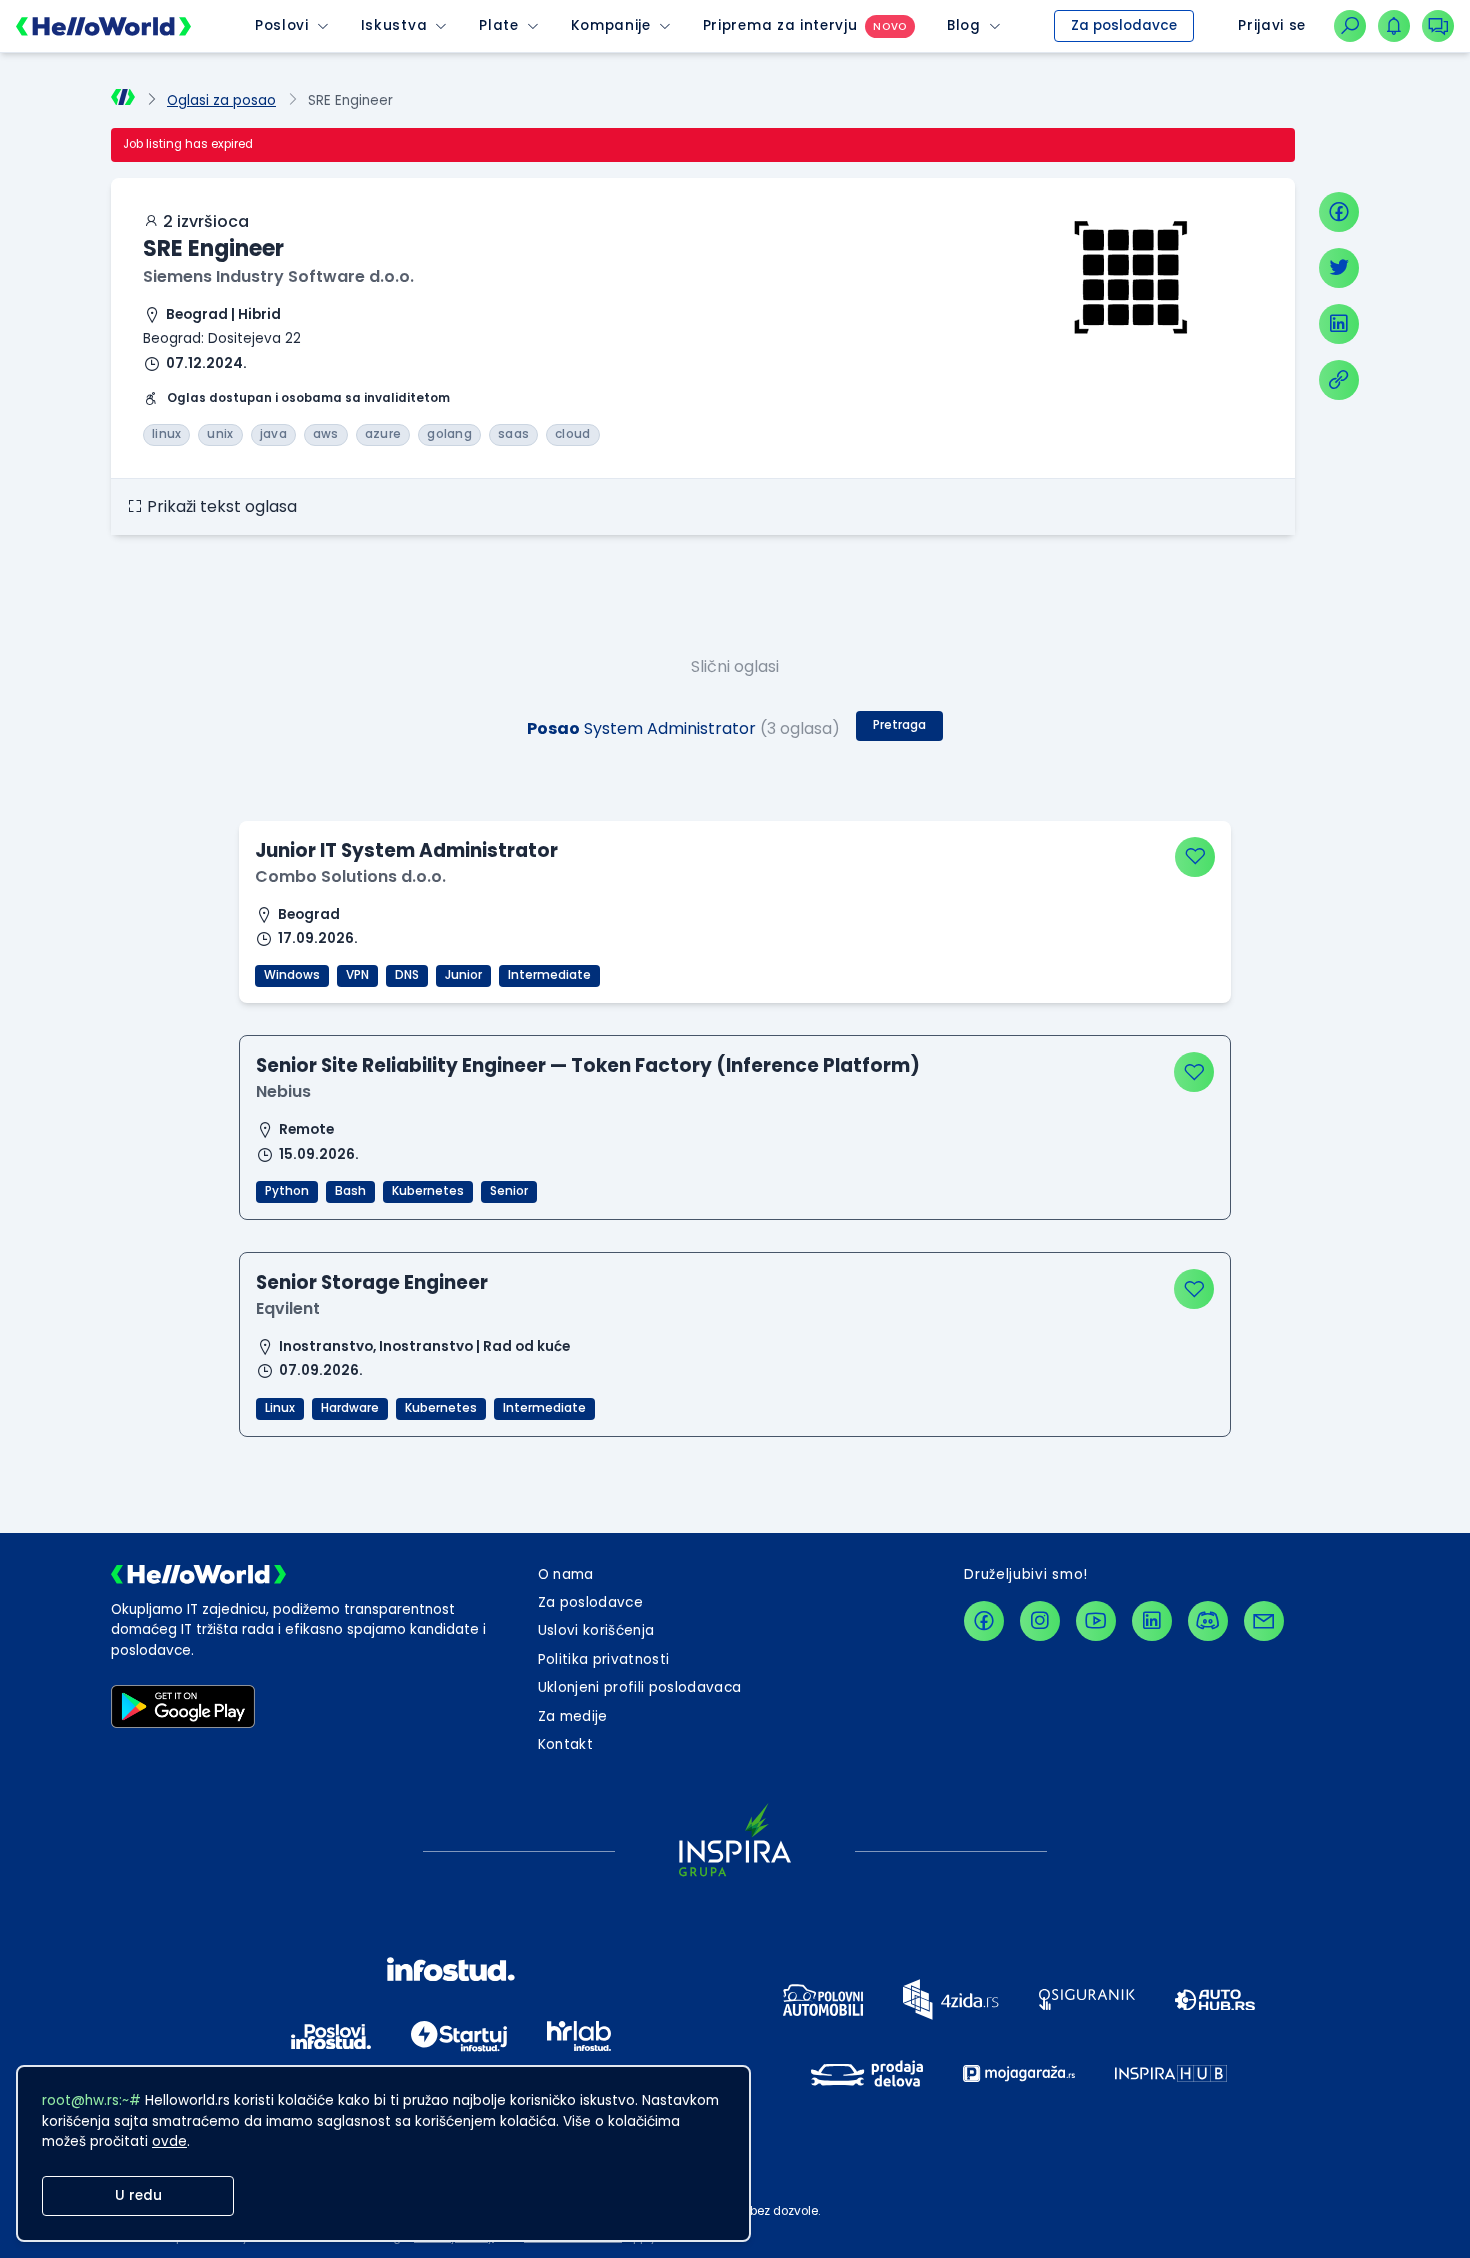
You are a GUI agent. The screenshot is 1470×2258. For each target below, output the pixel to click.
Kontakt (565, 1744)
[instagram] (1040, 1621)
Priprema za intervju (780, 25)
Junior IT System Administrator (406, 850)
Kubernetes (428, 1191)
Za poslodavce (1124, 25)
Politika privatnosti (604, 1659)
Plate (498, 25)
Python (287, 1191)
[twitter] (1339, 268)
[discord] (1208, 1621)
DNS (407, 975)
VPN (357, 975)
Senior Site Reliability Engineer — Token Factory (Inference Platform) (588, 1065)
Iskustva (394, 25)
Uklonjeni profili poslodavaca (640, 1687)
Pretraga (899, 725)
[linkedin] (1339, 324)
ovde (169, 2141)
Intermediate (549, 975)
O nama (566, 1574)
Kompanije (611, 25)
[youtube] (1096, 1621)
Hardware (350, 1408)
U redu (138, 2195)
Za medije (573, 1716)
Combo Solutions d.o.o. (350, 876)
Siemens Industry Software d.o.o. (278, 276)
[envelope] (1264, 1621)
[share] (1339, 380)
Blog (964, 25)
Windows (292, 975)
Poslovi (282, 25)
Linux (280, 1408)
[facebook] (1339, 212)
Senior (509, 1191)
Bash (350, 1191)
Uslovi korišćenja (596, 1630)
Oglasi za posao (221, 100)
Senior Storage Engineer (372, 1282)
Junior (463, 975)
